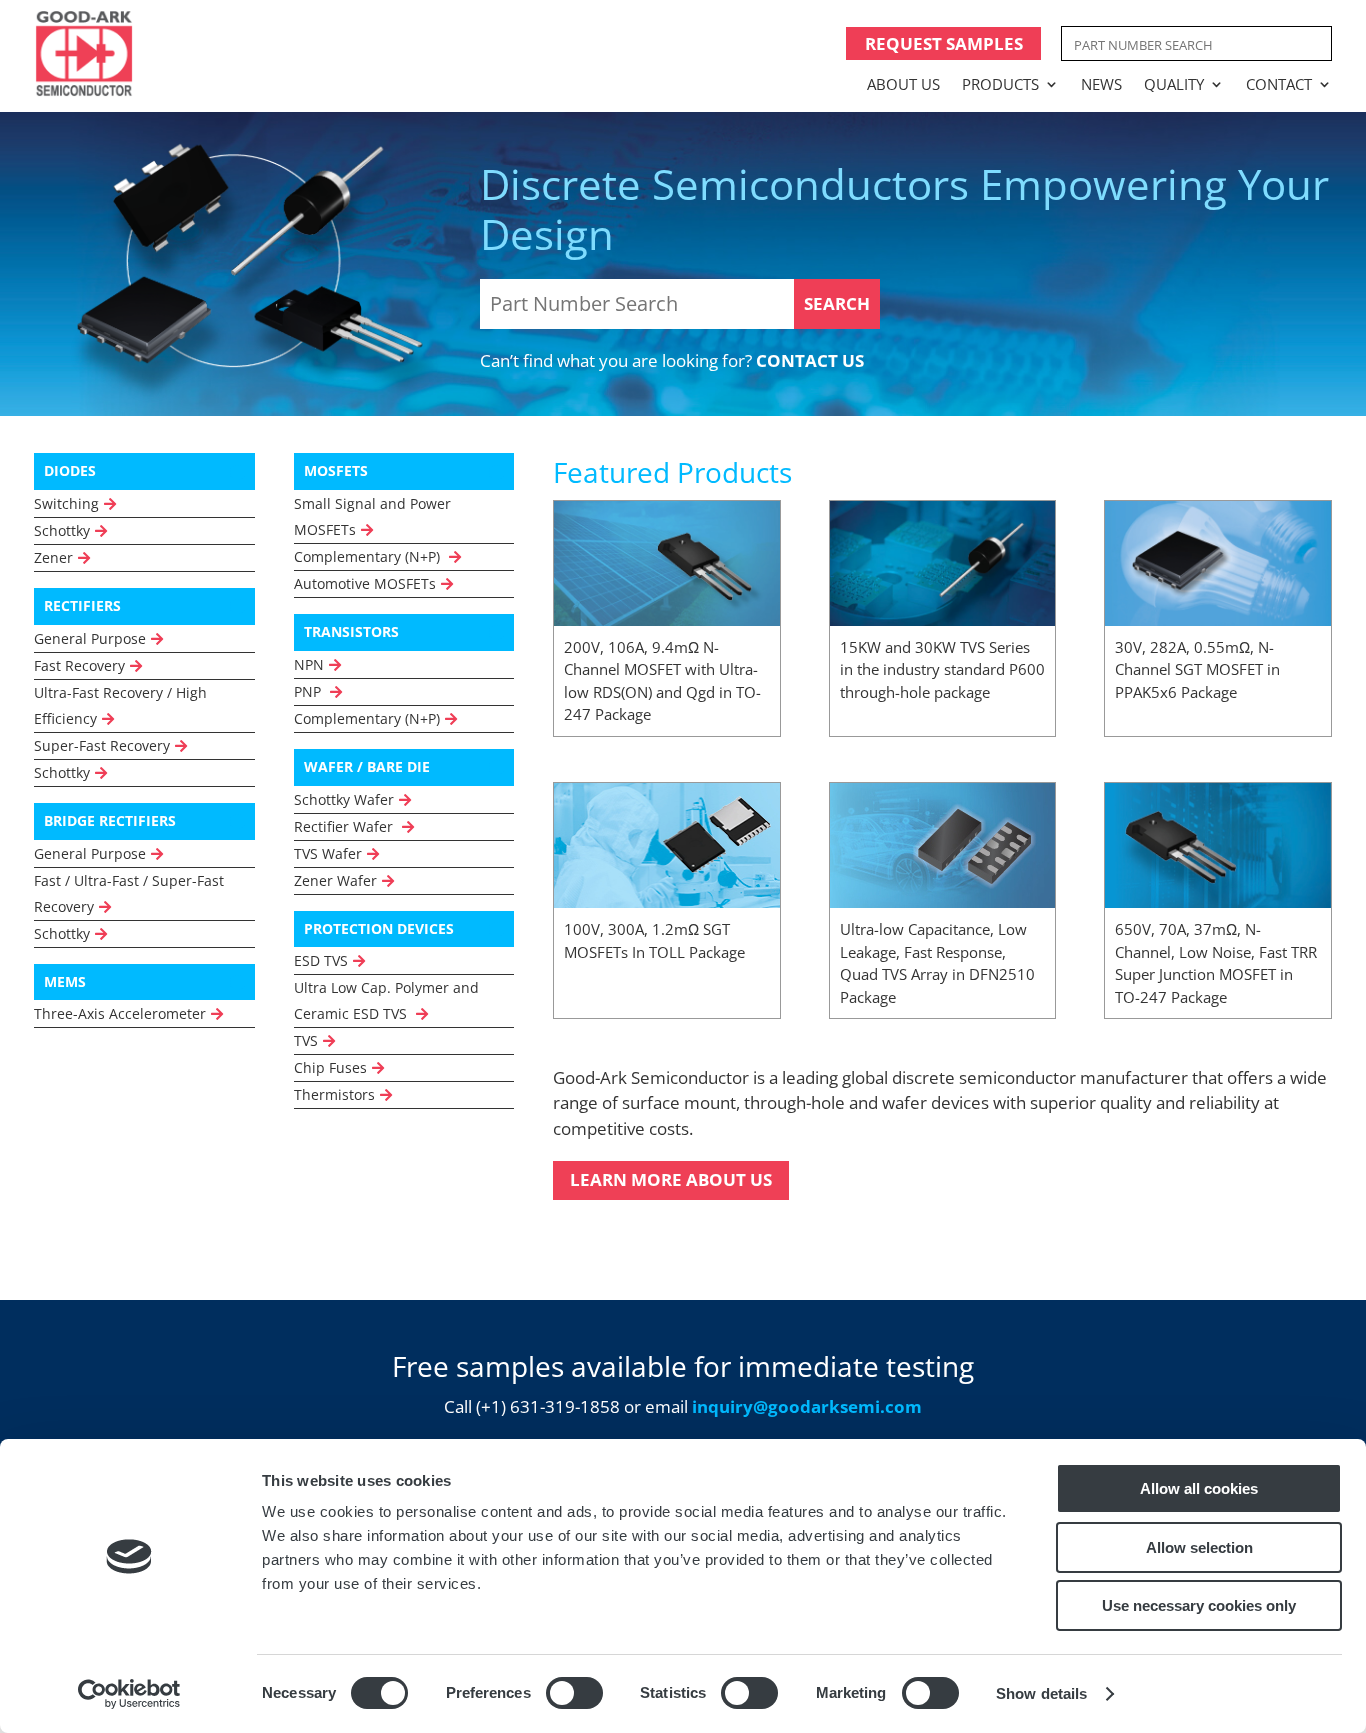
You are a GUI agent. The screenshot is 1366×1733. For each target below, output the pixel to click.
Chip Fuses (330, 1067)
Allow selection (1199, 1547)
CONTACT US (810, 360)
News (1101, 84)
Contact (1279, 84)
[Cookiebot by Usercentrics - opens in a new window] (129, 1694)
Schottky (62, 530)
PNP (309, 691)
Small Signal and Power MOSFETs (372, 516)
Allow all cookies (1199, 1488)
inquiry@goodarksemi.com (807, 1406)
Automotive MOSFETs (365, 583)
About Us (903, 84)
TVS (306, 1040)
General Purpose (90, 638)
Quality (1174, 84)
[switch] (574, 1693)
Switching (66, 503)
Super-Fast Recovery (102, 745)
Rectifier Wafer (345, 826)
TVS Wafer (328, 853)
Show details (1041, 1693)
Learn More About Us (671, 1179)
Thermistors (334, 1094)
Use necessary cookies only (1199, 1605)
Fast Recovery (79, 665)
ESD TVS (321, 960)
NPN (309, 664)
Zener (53, 557)
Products (1000, 84)
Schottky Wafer (344, 799)
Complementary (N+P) (369, 556)
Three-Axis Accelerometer (120, 1013)
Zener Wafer (335, 880)
